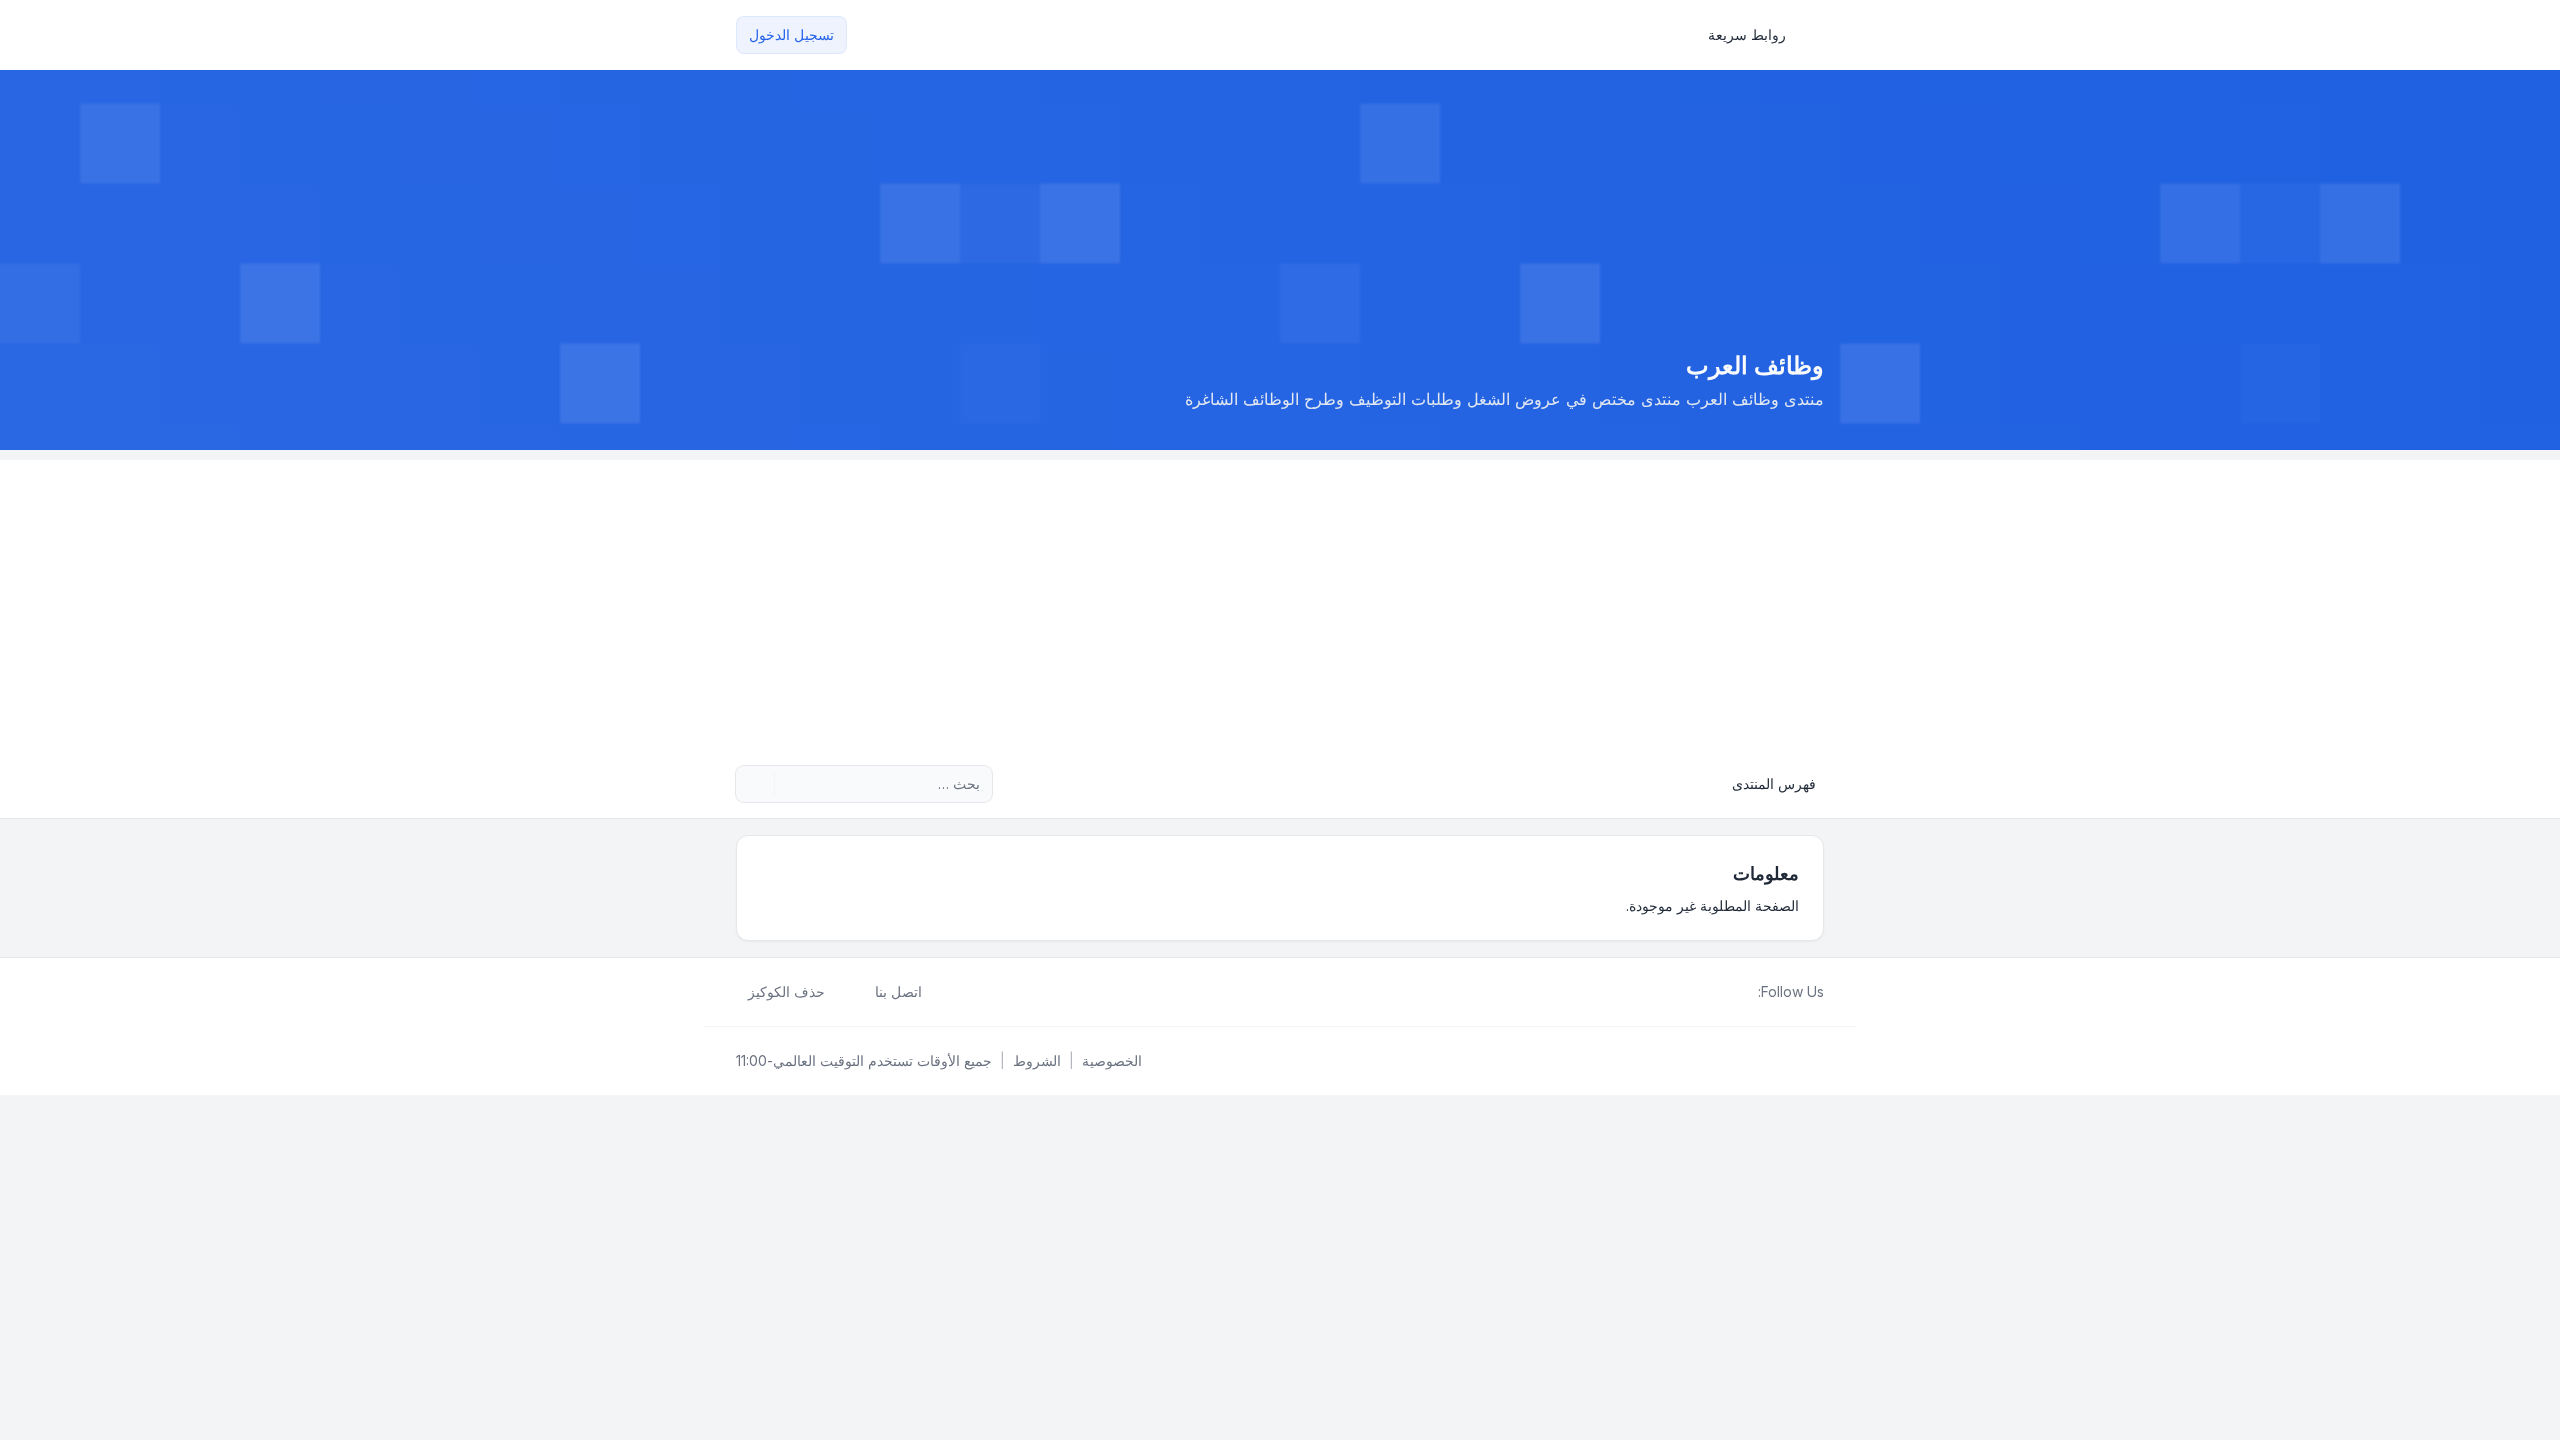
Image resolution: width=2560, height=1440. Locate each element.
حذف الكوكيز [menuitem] (786, 991)
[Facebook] (1746, 992)
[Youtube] (1714, 992)
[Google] (1698, 992)
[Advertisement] (1280, 600)
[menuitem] (1756, 35)
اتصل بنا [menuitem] (898, 991)
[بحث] (792, 784)
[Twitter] (1730, 992)
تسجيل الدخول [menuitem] (791, 34)
